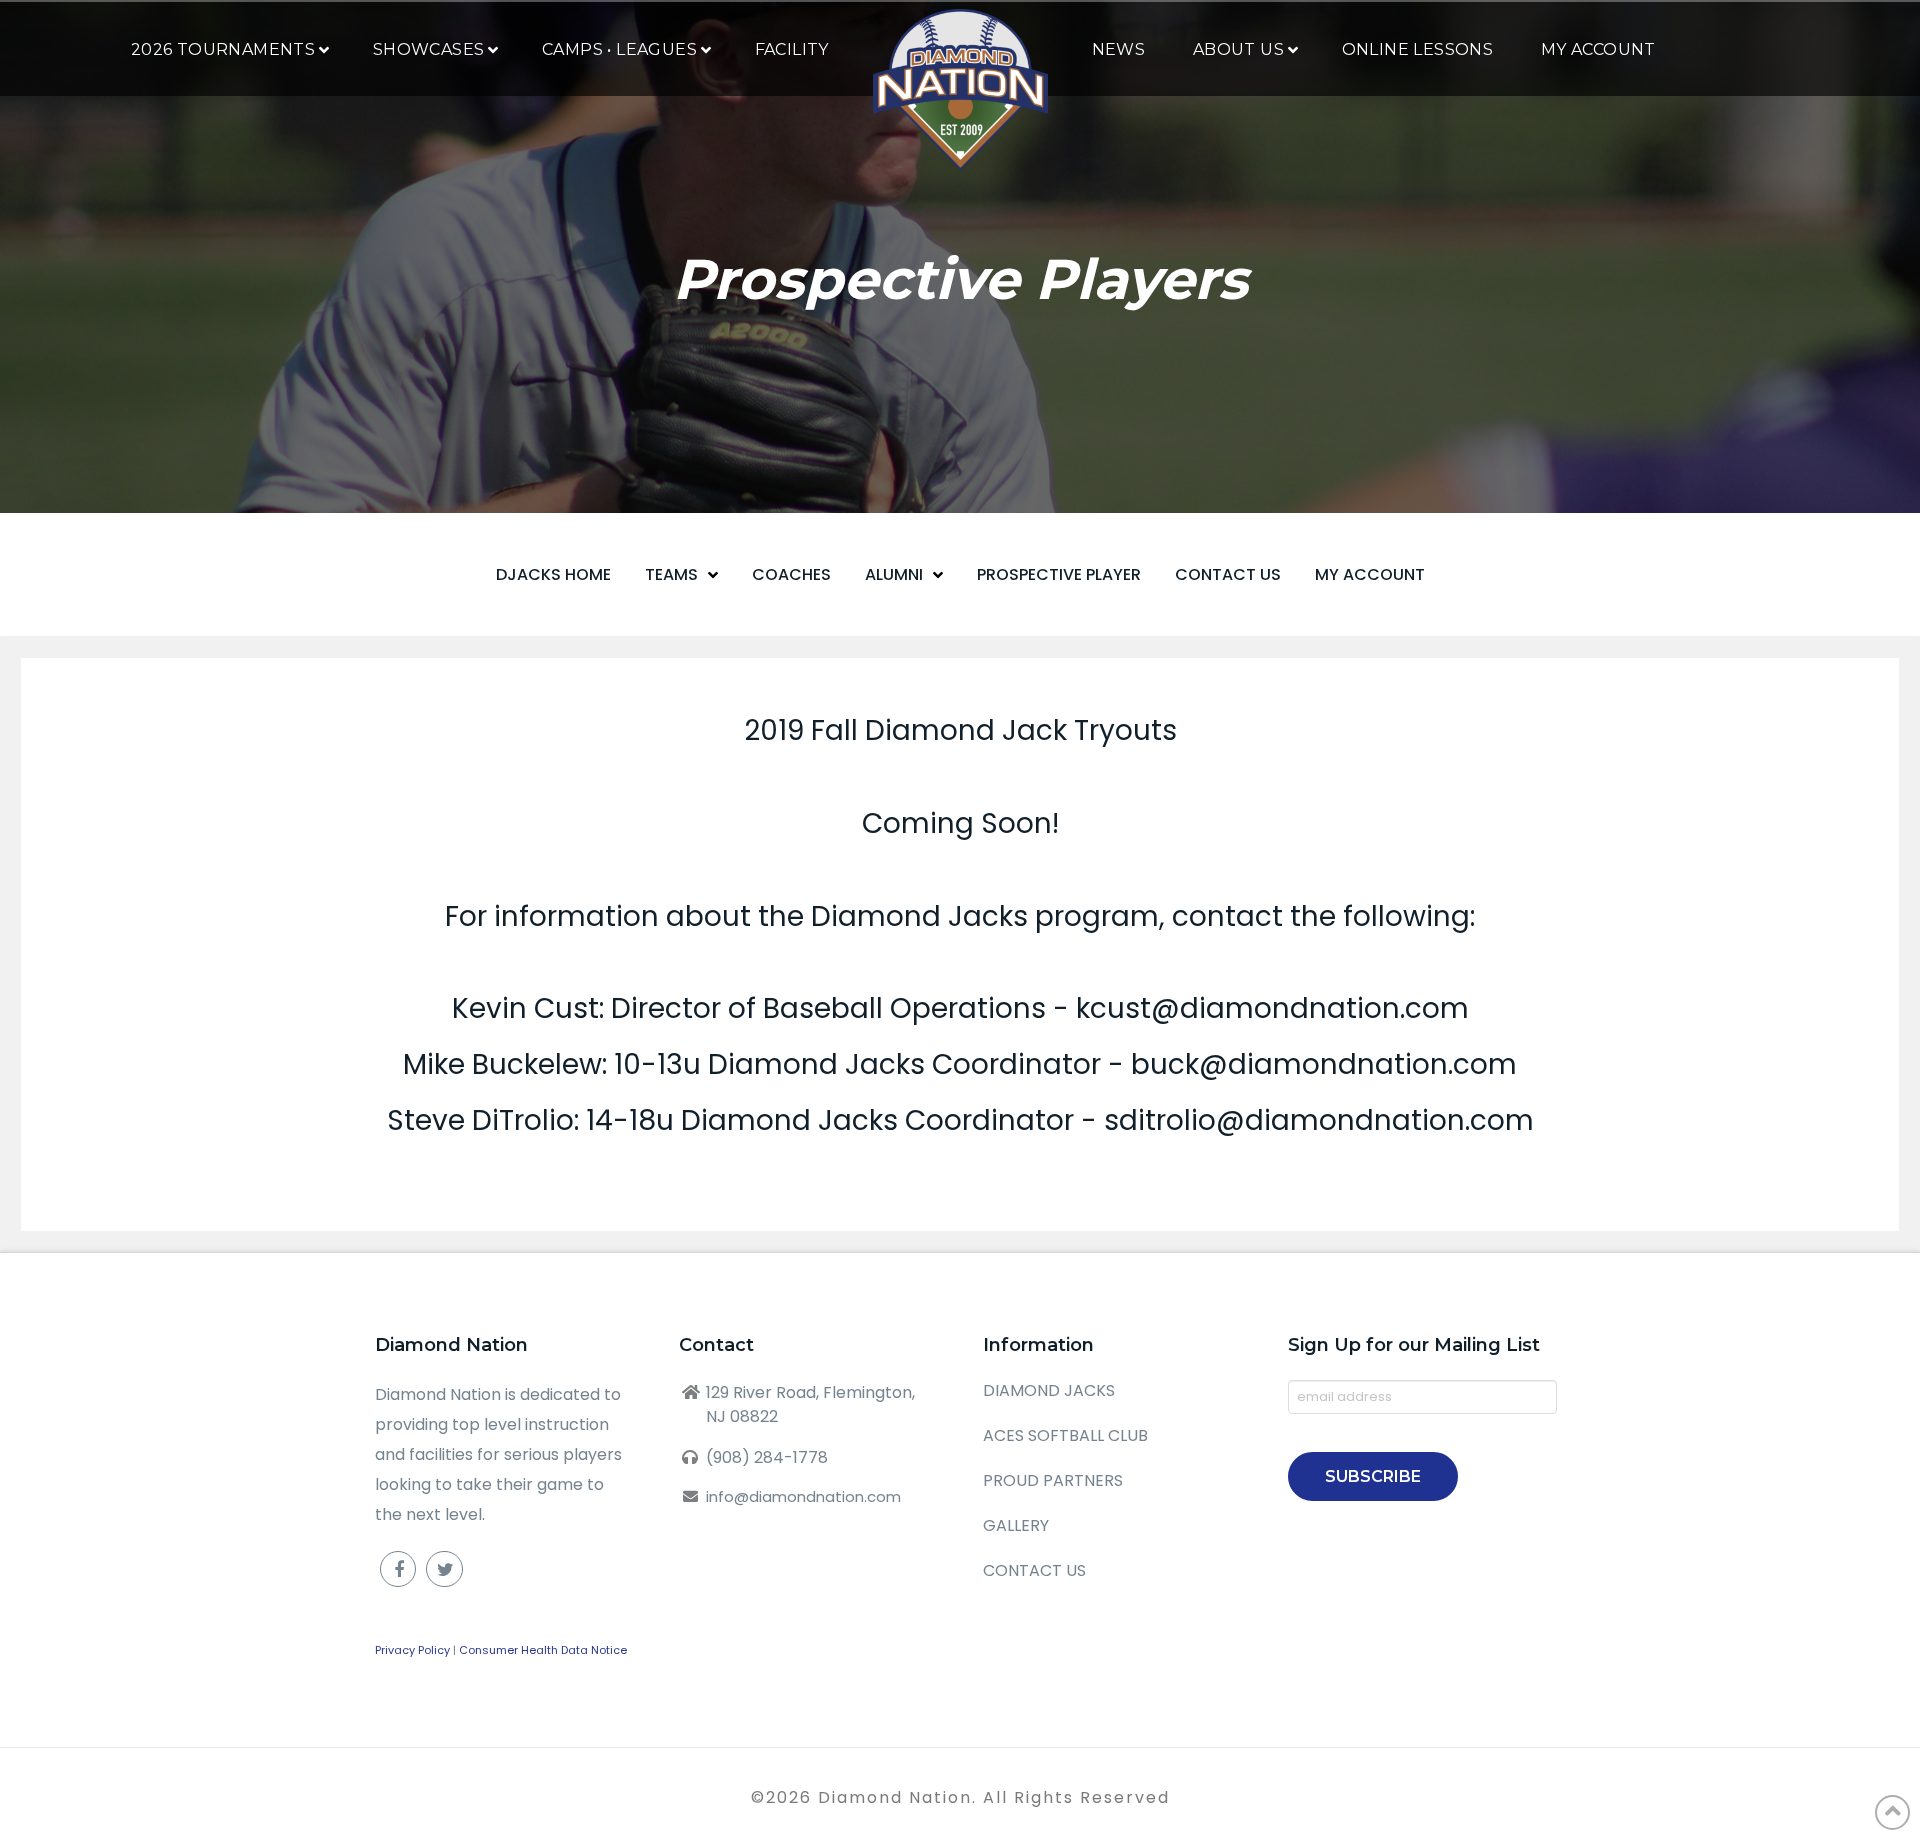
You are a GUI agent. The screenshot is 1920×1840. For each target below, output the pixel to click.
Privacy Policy (412, 1650)
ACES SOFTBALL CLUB (1065, 1435)
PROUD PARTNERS (1053, 1480)
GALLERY (1016, 1525)
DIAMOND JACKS (1049, 1390)
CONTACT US (1034, 1570)
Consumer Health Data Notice (543, 1650)
